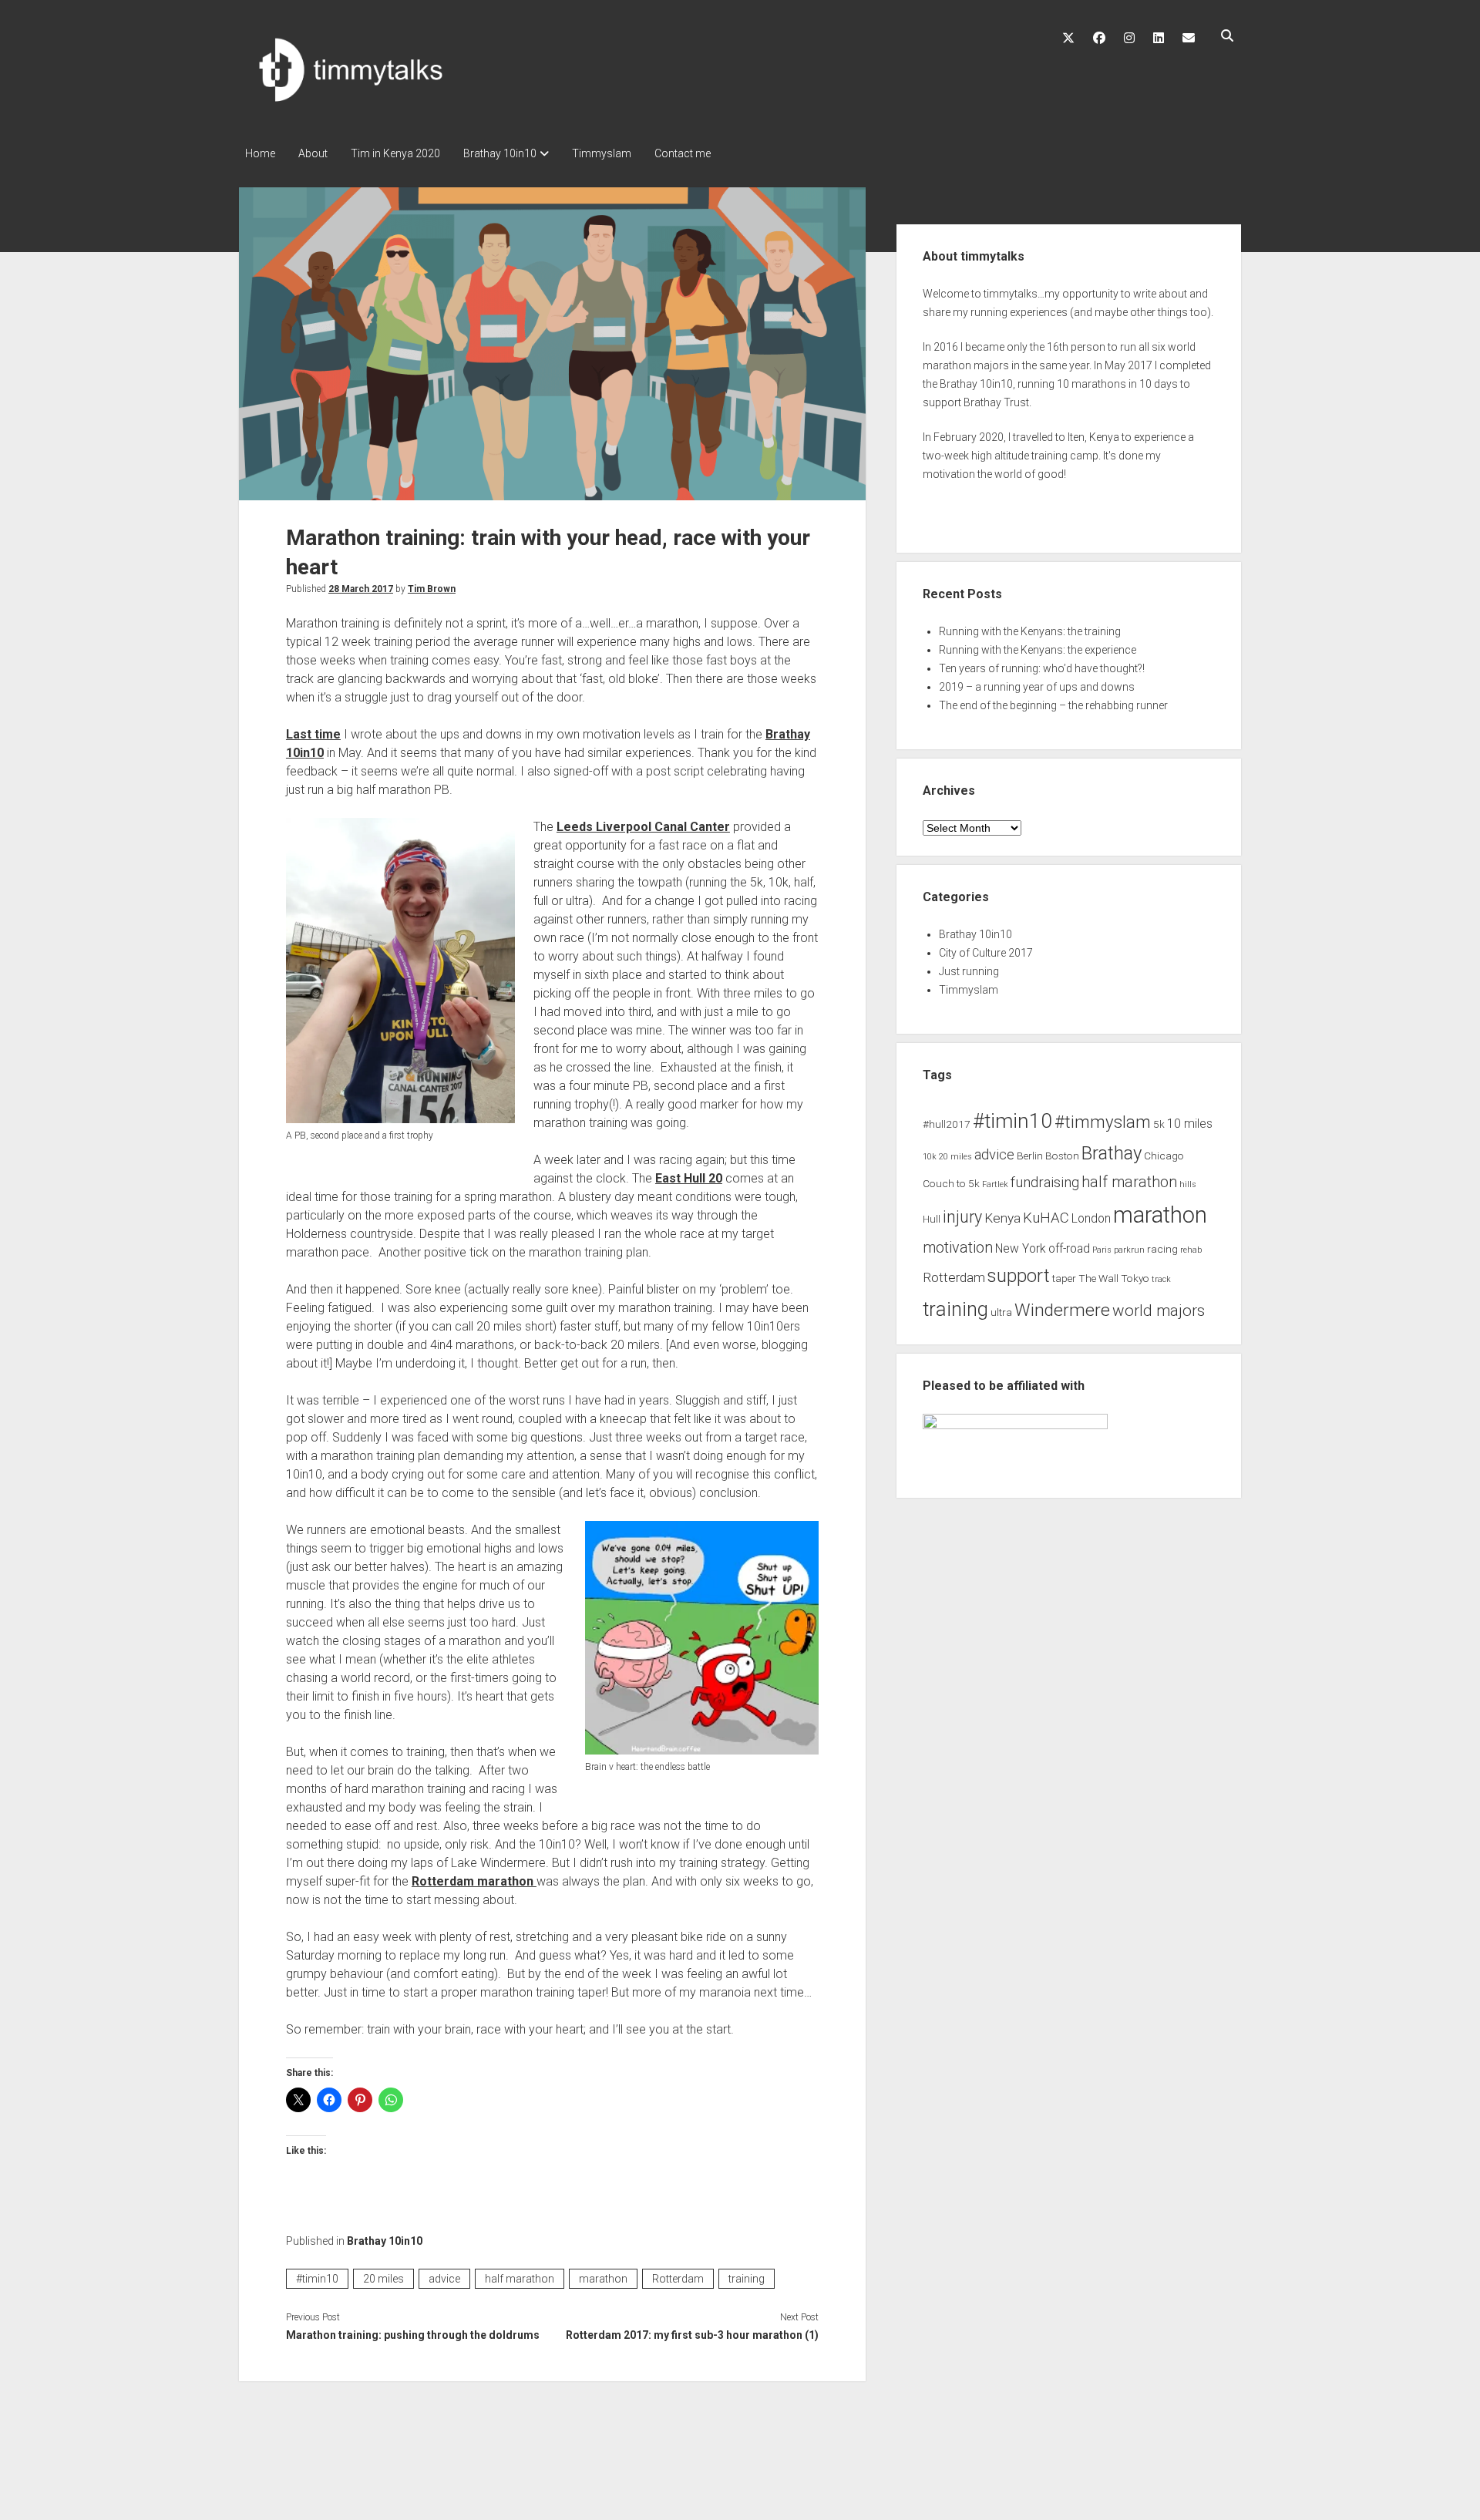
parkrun (1129, 1250)
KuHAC (1046, 1218)
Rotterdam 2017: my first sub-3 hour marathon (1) (692, 2335)
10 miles (1190, 1124)
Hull (932, 1219)
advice (444, 2279)
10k (930, 1157)
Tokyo (1135, 1278)
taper (1064, 1278)
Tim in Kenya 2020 (395, 153)
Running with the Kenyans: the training (1030, 631)
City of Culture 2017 (986, 953)
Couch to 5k (951, 1183)
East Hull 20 (689, 1178)
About (313, 153)
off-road (1069, 1249)
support (1019, 1276)
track (1161, 1279)
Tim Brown (432, 589)
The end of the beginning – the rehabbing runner (1053, 705)
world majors (1159, 1310)
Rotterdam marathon (474, 1881)
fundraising (1045, 1183)
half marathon (520, 2279)
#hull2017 (947, 1124)
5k (1159, 1124)
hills (1188, 1184)
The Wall (1098, 1278)
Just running (969, 971)
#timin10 (317, 2279)
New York (1021, 1249)
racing (1162, 1249)
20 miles (383, 2279)
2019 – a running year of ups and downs (1037, 687)
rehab (1191, 1250)
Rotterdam (678, 2279)
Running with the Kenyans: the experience (1038, 650)
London (1091, 1219)
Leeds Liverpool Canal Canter (643, 827)
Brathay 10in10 (500, 153)
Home (260, 153)
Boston (1062, 1156)
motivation (958, 1248)
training (747, 2279)
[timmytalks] (370, 105)
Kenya (1002, 1218)
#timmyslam (1103, 1122)
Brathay (1112, 1153)
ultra (1001, 1312)
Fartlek (995, 1184)
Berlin (1030, 1156)
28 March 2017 (361, 589)
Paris (1102, 1250)
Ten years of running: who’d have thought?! (1042, 668)
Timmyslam (602, 153)
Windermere (1062, 1310)
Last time (313, 734)
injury (962, 1217)
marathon (603, 2279)
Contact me (683, 153)
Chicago (1164, 1156)
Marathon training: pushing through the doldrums (413, 2335)
